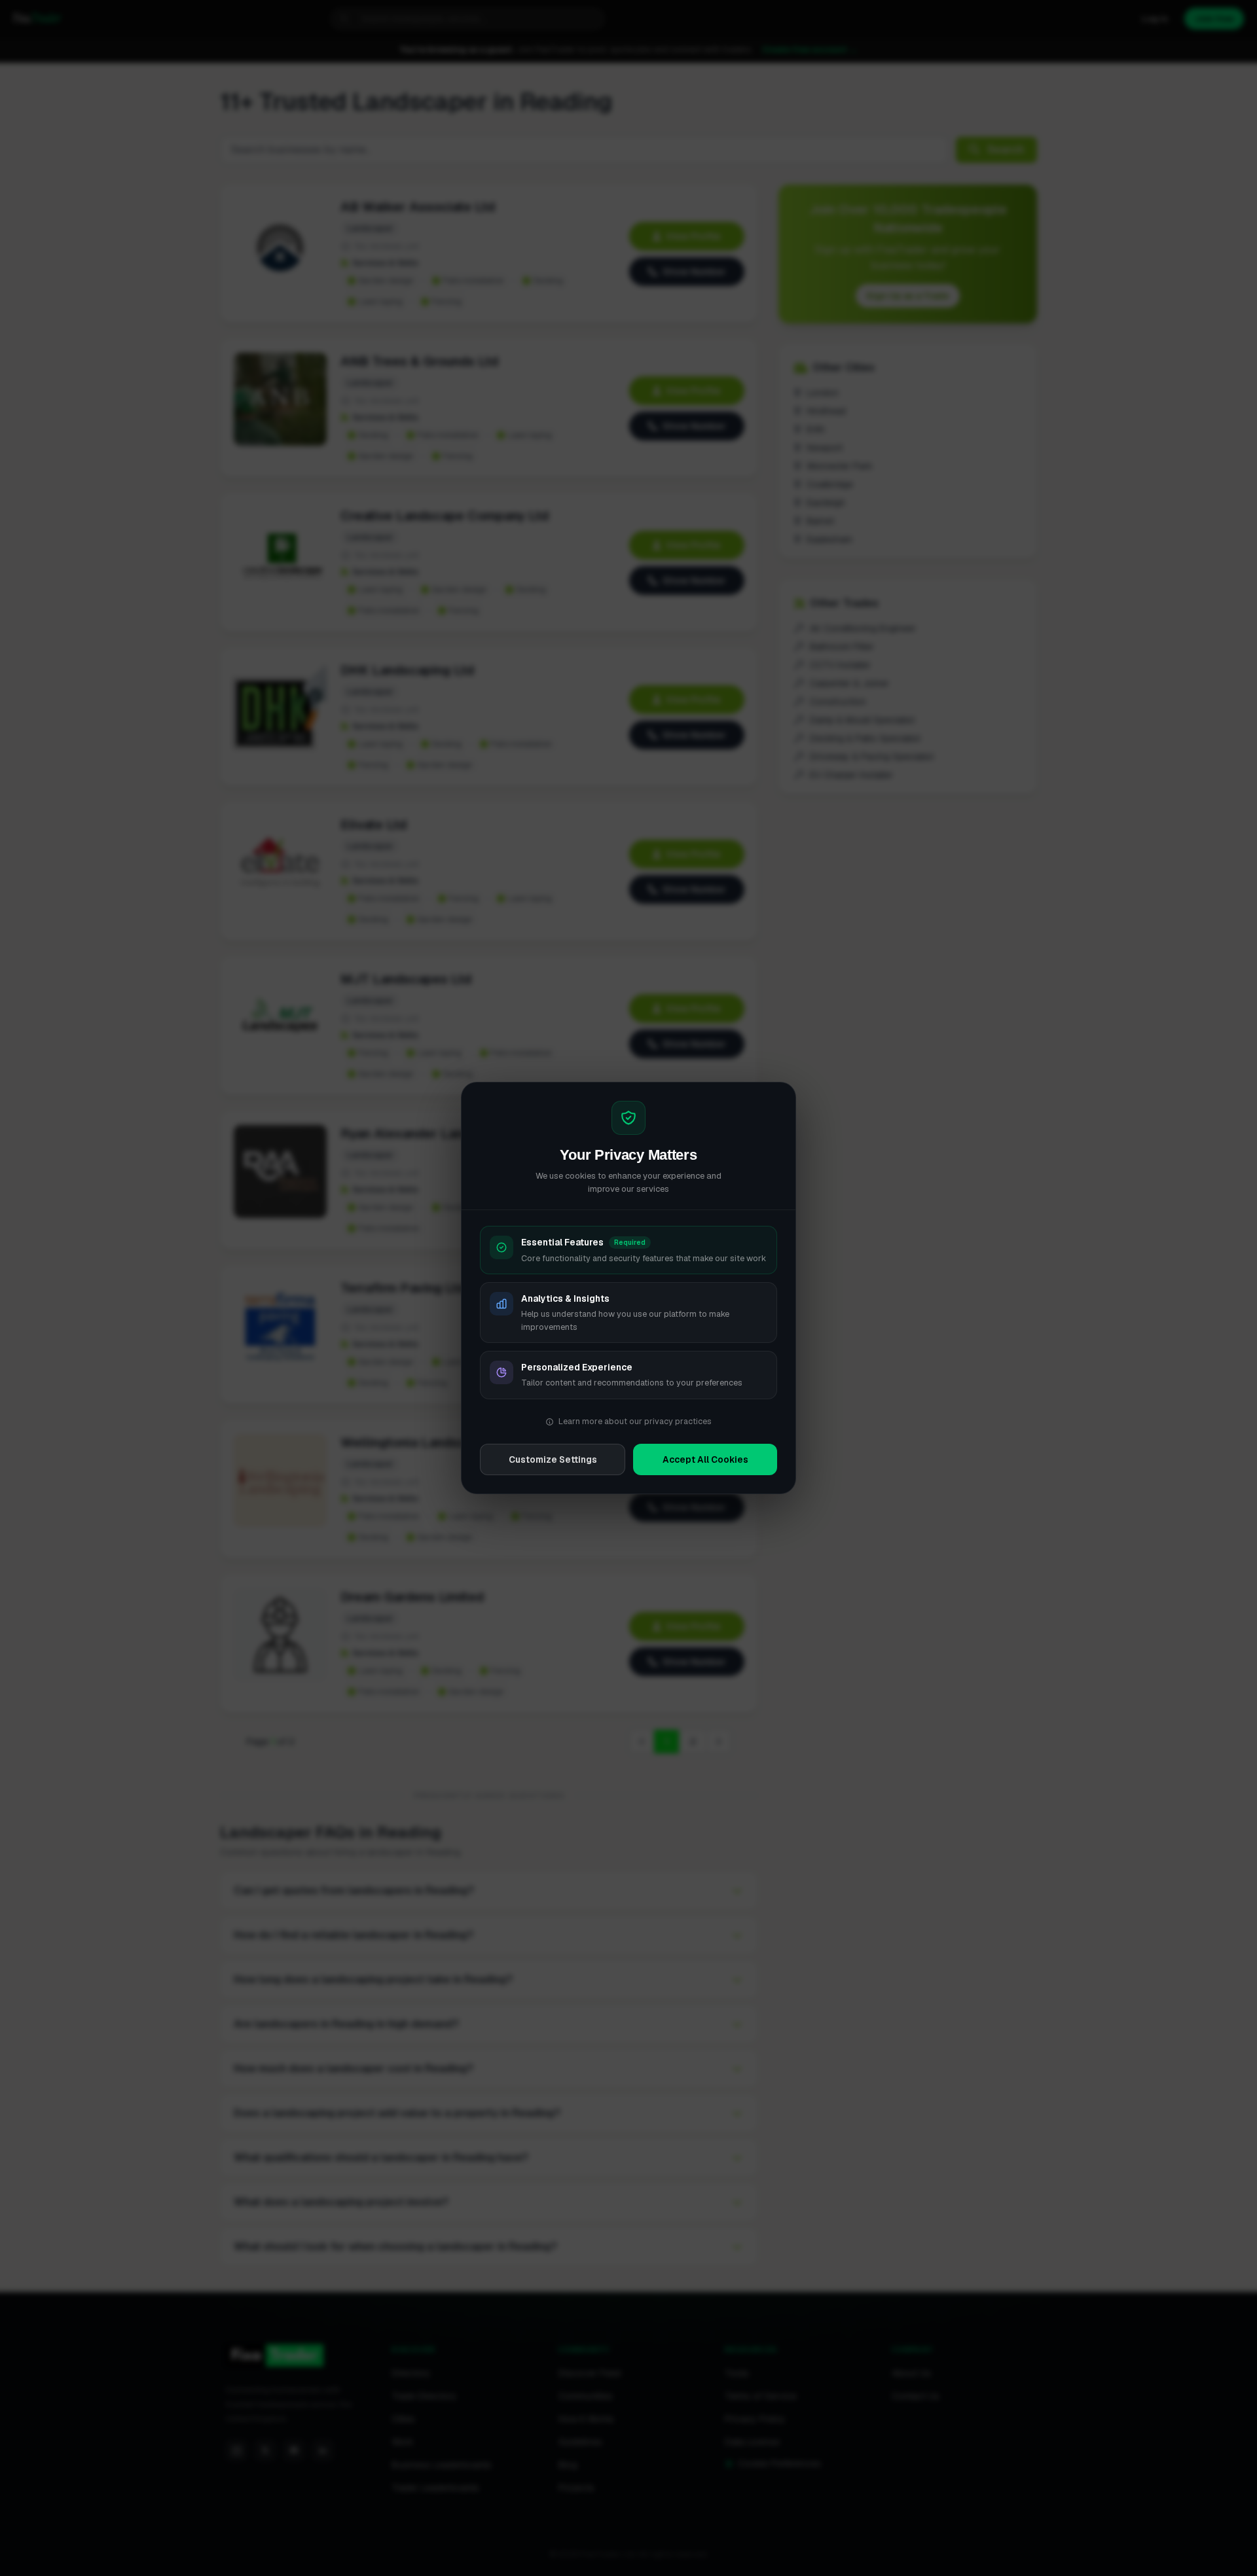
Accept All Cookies (705, 1459)
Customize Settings (553, 1459)
